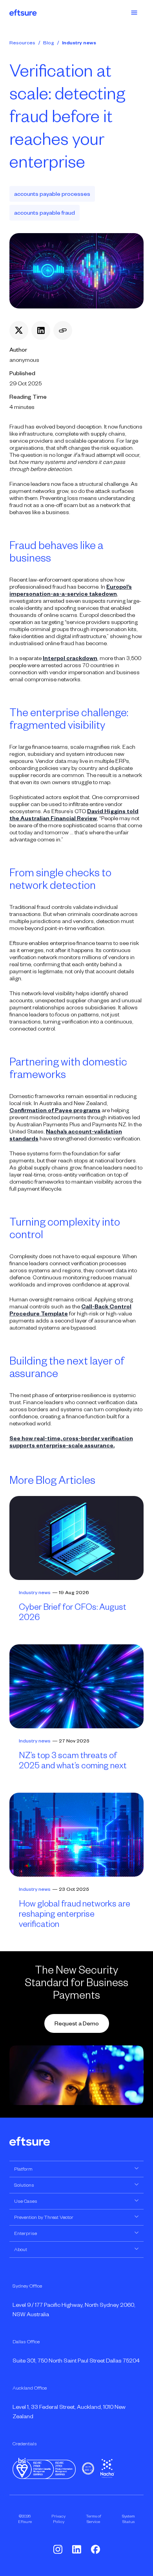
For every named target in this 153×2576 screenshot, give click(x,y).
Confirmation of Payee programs (55, 1110)
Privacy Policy (58, 2519)
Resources (22, 43)
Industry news (79, 43)
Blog (49, 43)
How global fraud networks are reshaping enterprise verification (75, 1914)
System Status (128, 2519)
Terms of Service (94, 2519)
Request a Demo (77, 2023)
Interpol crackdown (70, 658)
